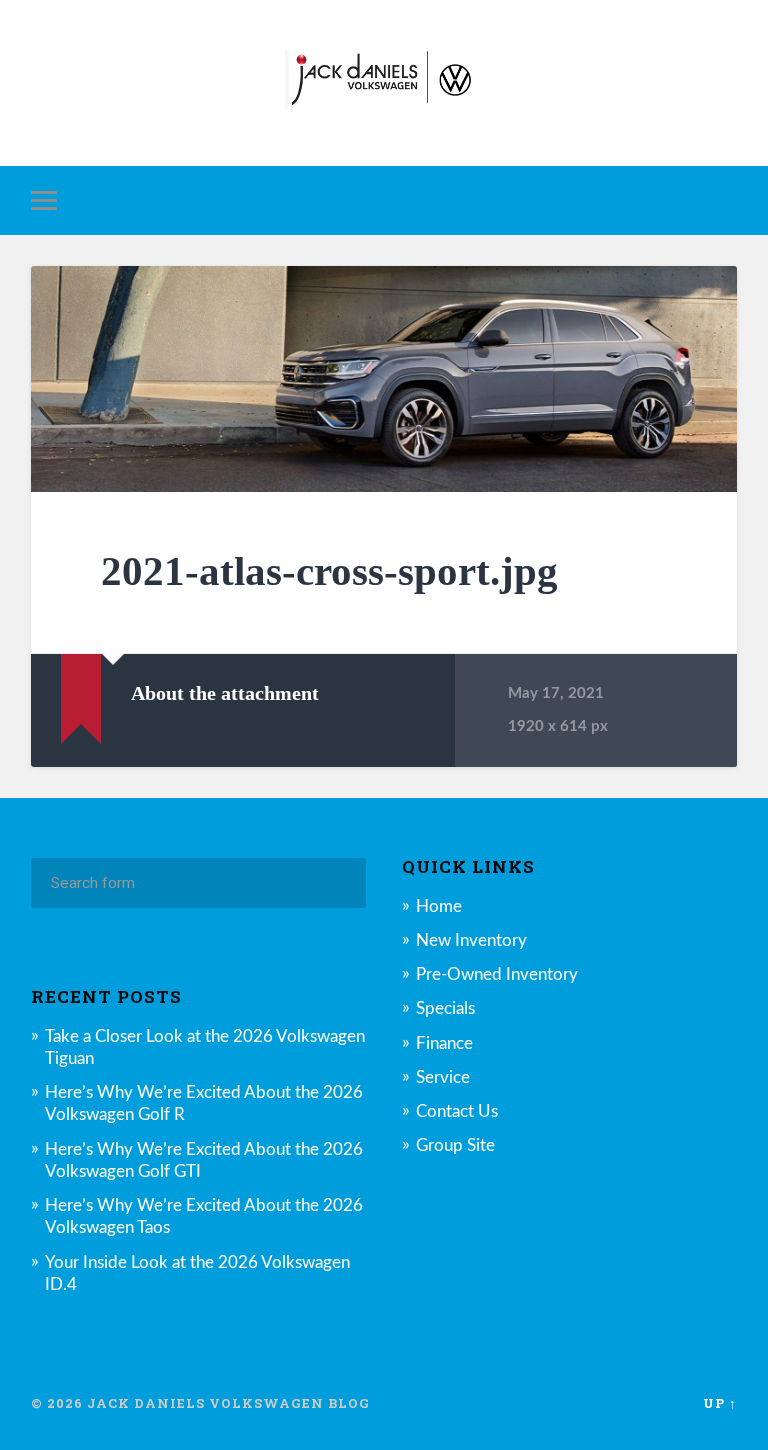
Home (439, 906)
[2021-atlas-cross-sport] (384, 379)
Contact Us (457, 1111)
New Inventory (471, 940)
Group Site (455, 1145)
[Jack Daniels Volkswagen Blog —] (384, 83)
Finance (444, 1043)
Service (443, 1077)
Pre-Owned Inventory (497, 974)
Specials (445, 1008)
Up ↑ (720, 1403)
